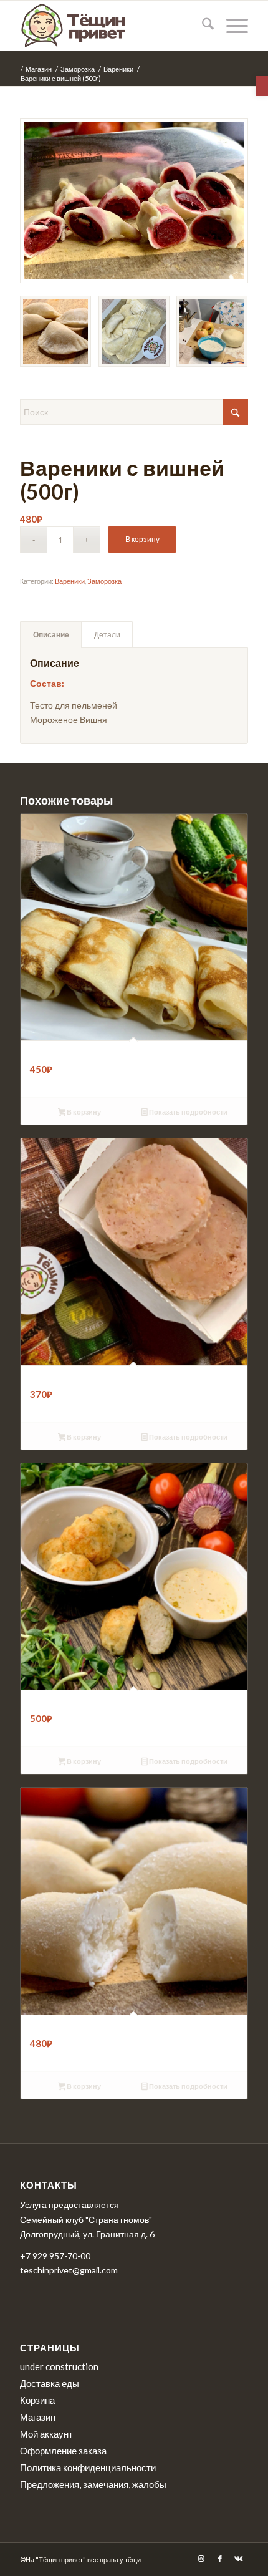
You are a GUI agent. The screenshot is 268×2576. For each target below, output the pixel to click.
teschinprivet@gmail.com (69, 2270)
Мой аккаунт (46, 2434)
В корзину (142, 539)
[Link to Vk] (239, 2559)
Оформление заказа (63, 2451)
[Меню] (231, 26)
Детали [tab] (107, 635)
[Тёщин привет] (111, 26)
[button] (262, 86)
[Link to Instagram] (201, 2559)
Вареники (70, 581)
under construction (59, 2366)
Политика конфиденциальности (88, 2467)
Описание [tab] (51, 635)
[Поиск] (202, 26)
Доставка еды (50, 2383)
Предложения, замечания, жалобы (93, 2484)
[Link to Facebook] (220, 2559)
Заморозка (104, 581)
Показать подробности (188, 1112)
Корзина (37, 2400)
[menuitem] (202, 26)
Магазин (38, 2417)
